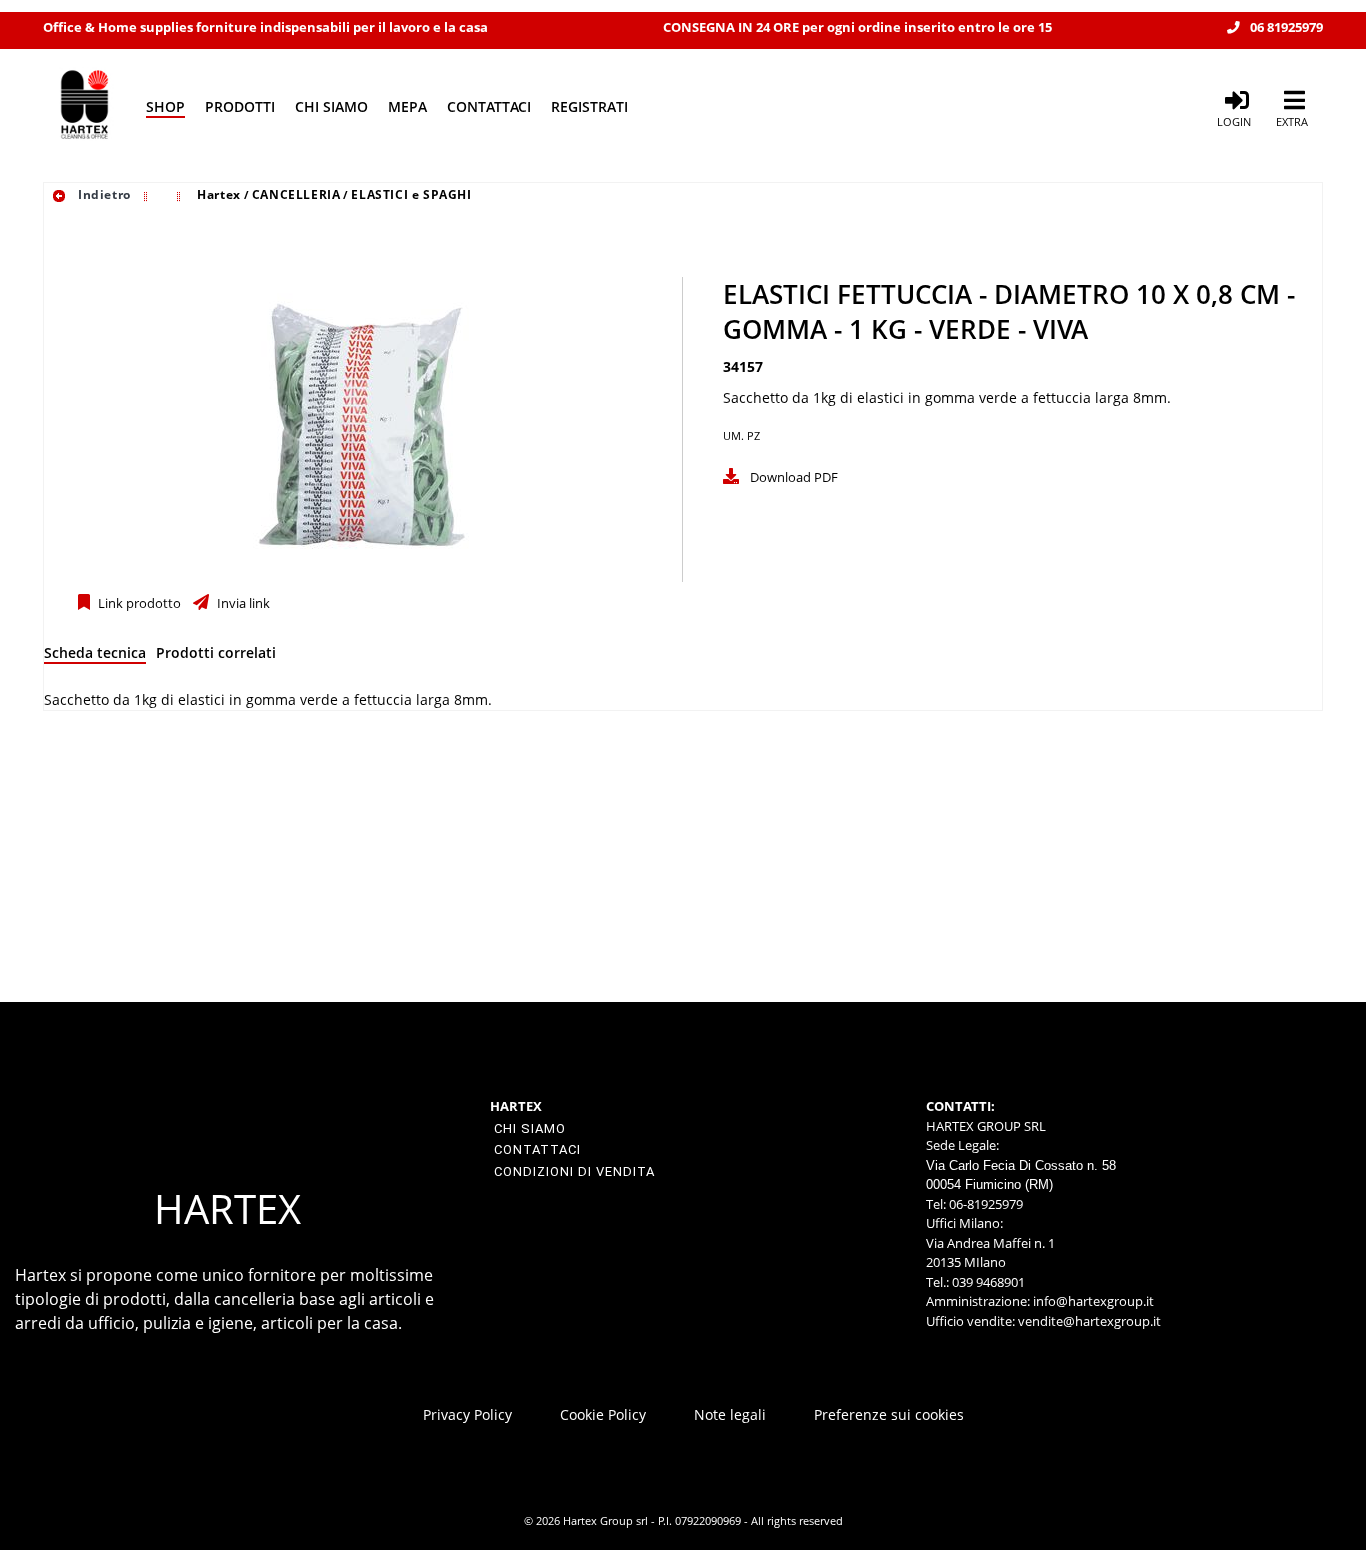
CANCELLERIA (296, 194)
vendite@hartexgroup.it (1089, 1321)
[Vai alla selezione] (148, 194)
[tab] (95, 656)
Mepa (407, 106)
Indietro (102, 194)
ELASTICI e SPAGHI (411, 194)
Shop (165, 106)
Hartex (219, 194)
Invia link (242, 603)
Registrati (589, 106)
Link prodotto (138, 603)
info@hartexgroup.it (1092, 1301)
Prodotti (240, 106)
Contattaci (489, 106)
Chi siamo (331, 106)
